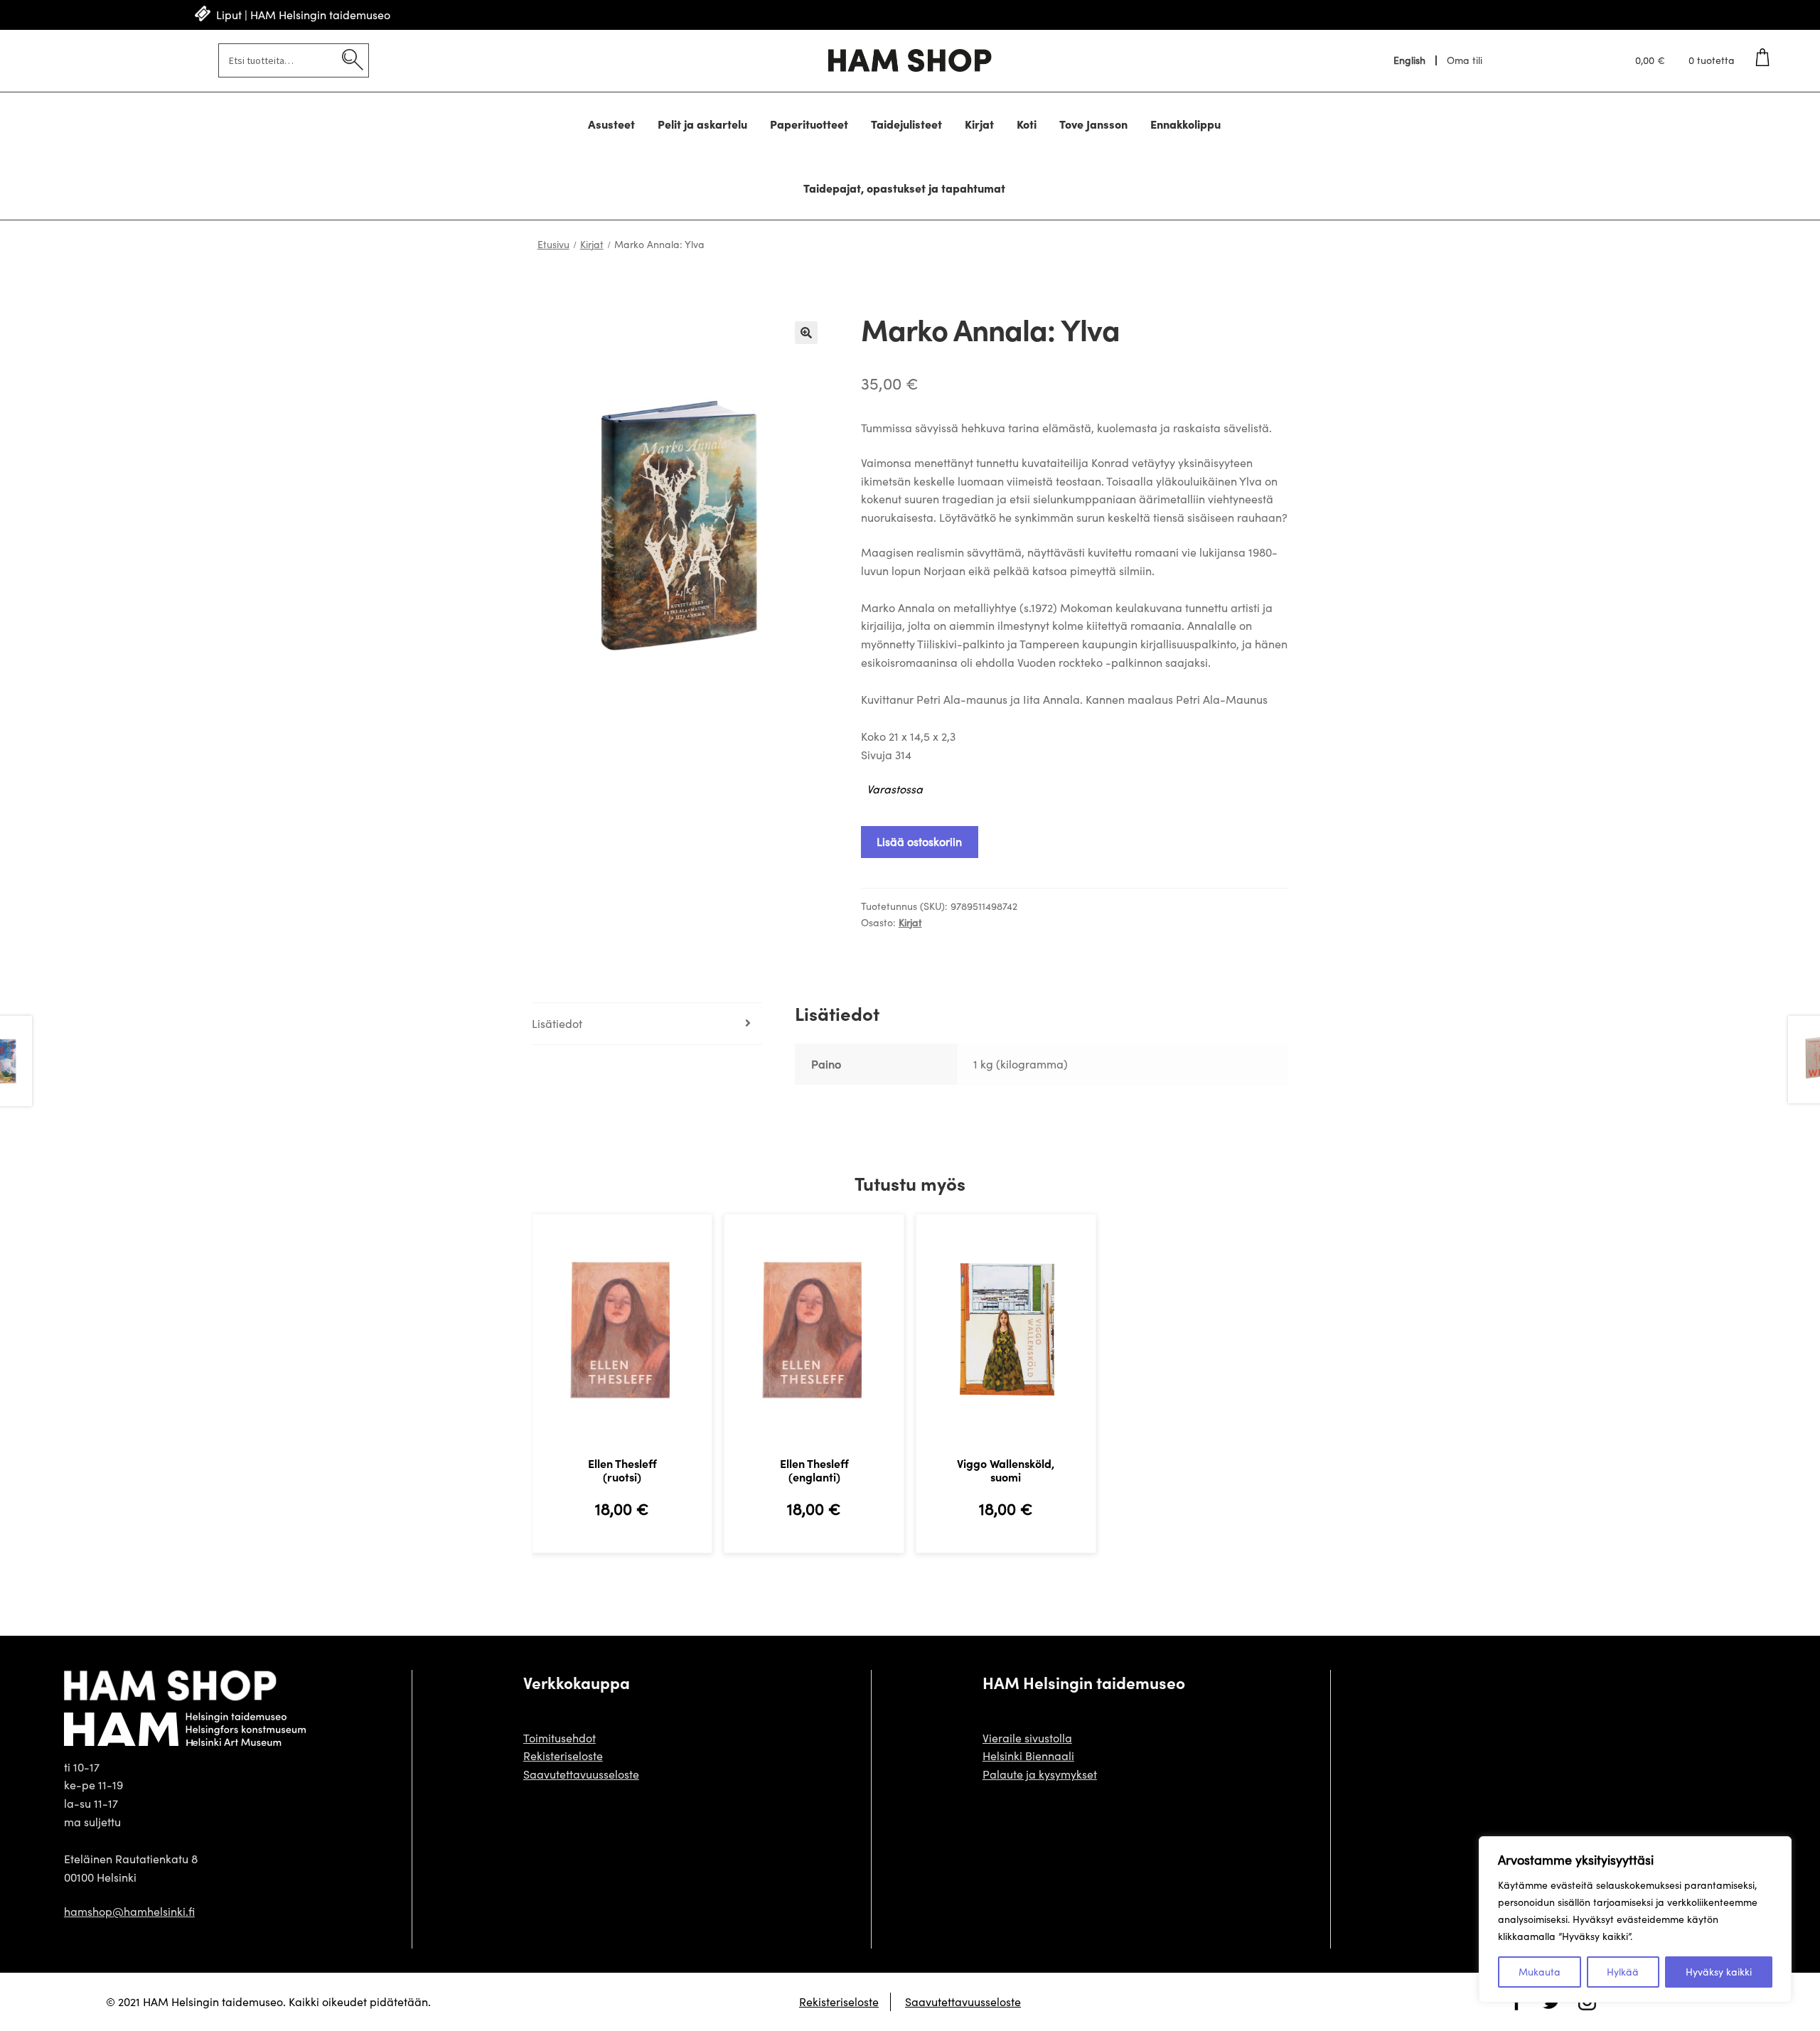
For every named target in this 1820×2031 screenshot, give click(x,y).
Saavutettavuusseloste (581, 1774)
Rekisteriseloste (563, 1756)
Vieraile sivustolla (1027, 1738)
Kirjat (979, 124)
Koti (1027, 124)
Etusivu (553, 244)
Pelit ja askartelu (702, 124)
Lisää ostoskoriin (919, 841)
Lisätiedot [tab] (557, 1023)
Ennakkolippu (1185, 124)
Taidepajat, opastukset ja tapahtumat (904, 188)
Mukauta (1540, 1972)
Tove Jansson (1093, 124)
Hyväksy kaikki (1719, 1972)
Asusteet (611, 124)
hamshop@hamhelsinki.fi (129, 1911)
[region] (1635, 1919)
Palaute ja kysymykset (1040, 1774)
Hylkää (1623, 1972)
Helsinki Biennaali (1028, 1756)
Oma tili (1465, 60)
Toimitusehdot (560, 1738)
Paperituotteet (809, 124)
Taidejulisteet (906, 124)
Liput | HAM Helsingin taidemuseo (303, 15)
